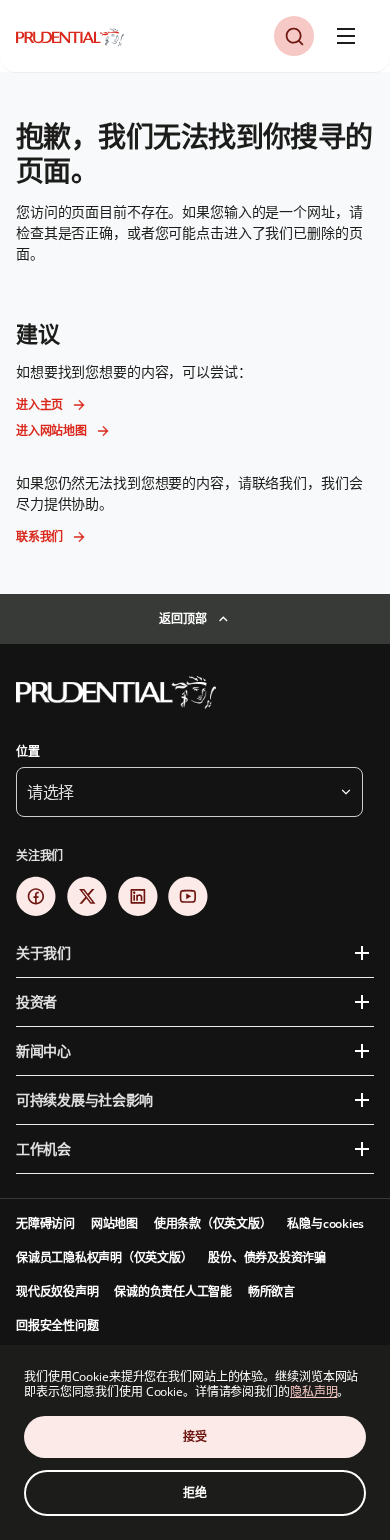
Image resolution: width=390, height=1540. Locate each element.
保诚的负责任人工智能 (173, 1291)
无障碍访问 (45, 1223)
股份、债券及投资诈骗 (267, 1257)
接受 (195, 1436)
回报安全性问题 (57, 1325)
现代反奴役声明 (57, 1291)
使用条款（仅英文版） (213, 1223)
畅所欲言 (271, 1291)
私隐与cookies (325, 1223)
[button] (294, 36)
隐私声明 (314, 1391)
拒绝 (195, 1492)
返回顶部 (182, 618)
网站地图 (114, 1223)
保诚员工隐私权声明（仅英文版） (104, 1257)
